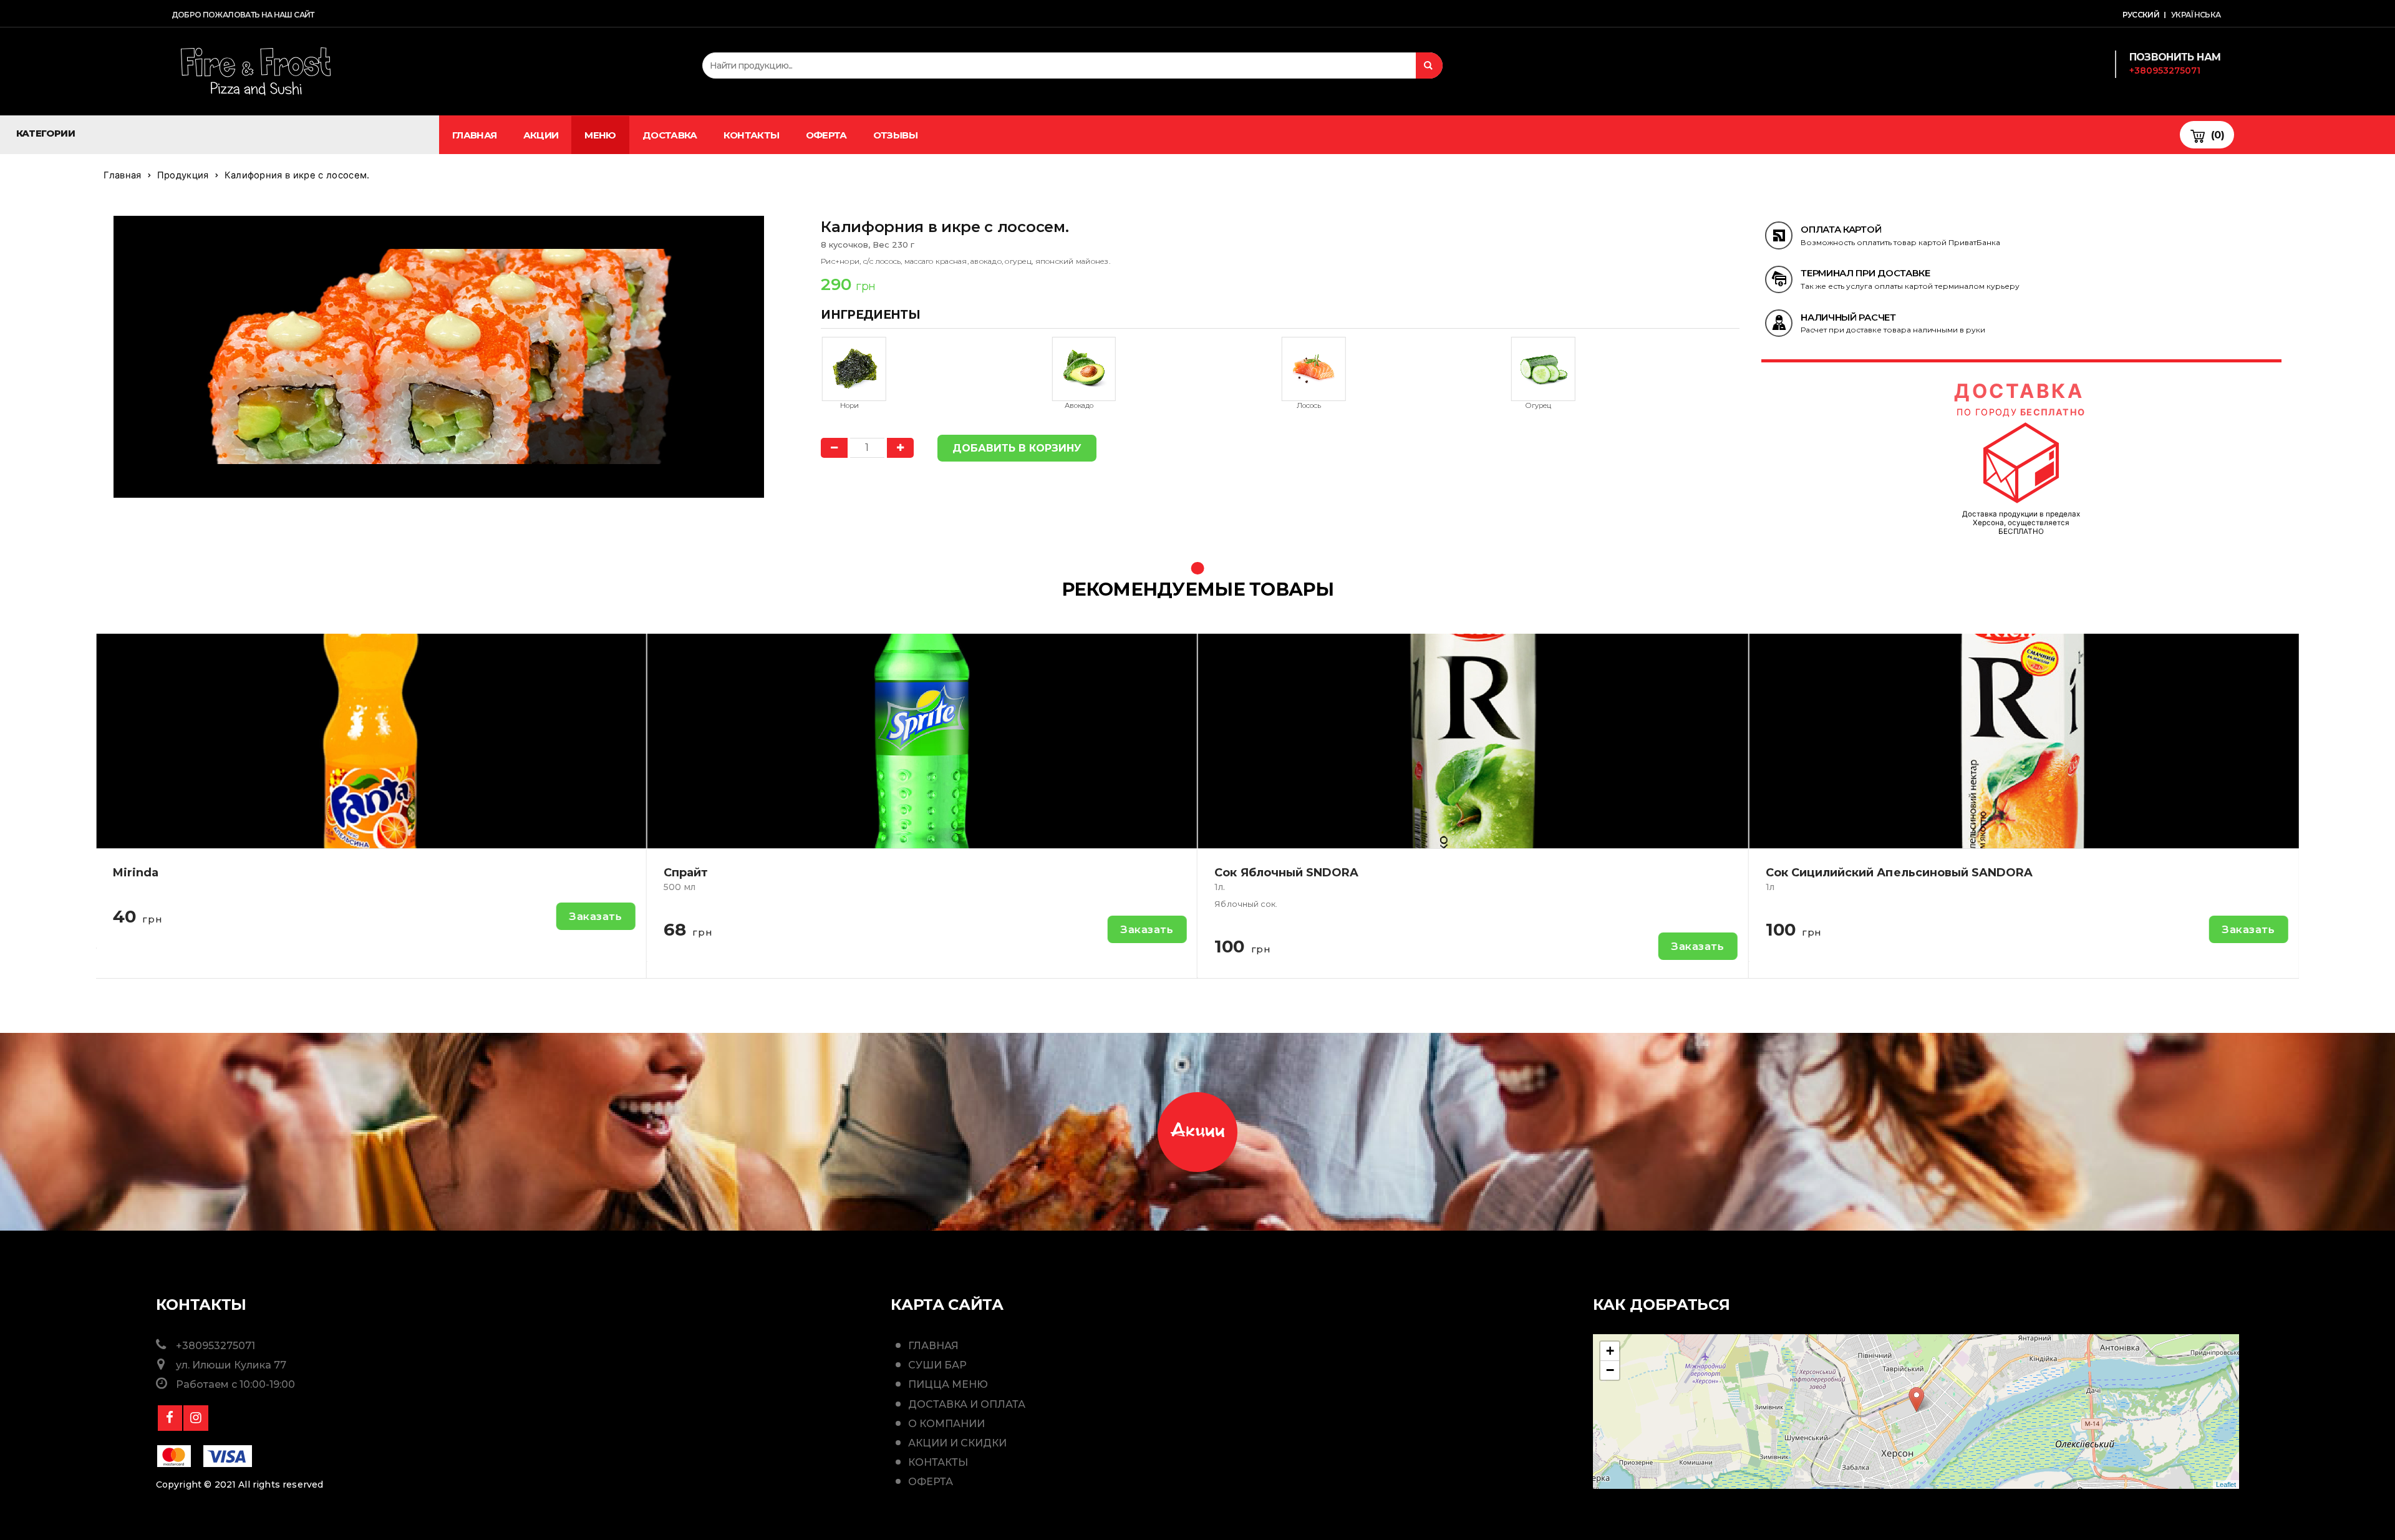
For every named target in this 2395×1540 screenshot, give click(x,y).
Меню (600, 135)
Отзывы (895, 135)
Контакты (752, 135)
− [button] (1610, 1370)
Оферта (826, 135)
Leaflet (2226, 1484)
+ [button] (1610, 1351)
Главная (475, 135)
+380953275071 (2165, 70)
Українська (2196, 15)
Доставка (670, 135)
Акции (541, 135)
